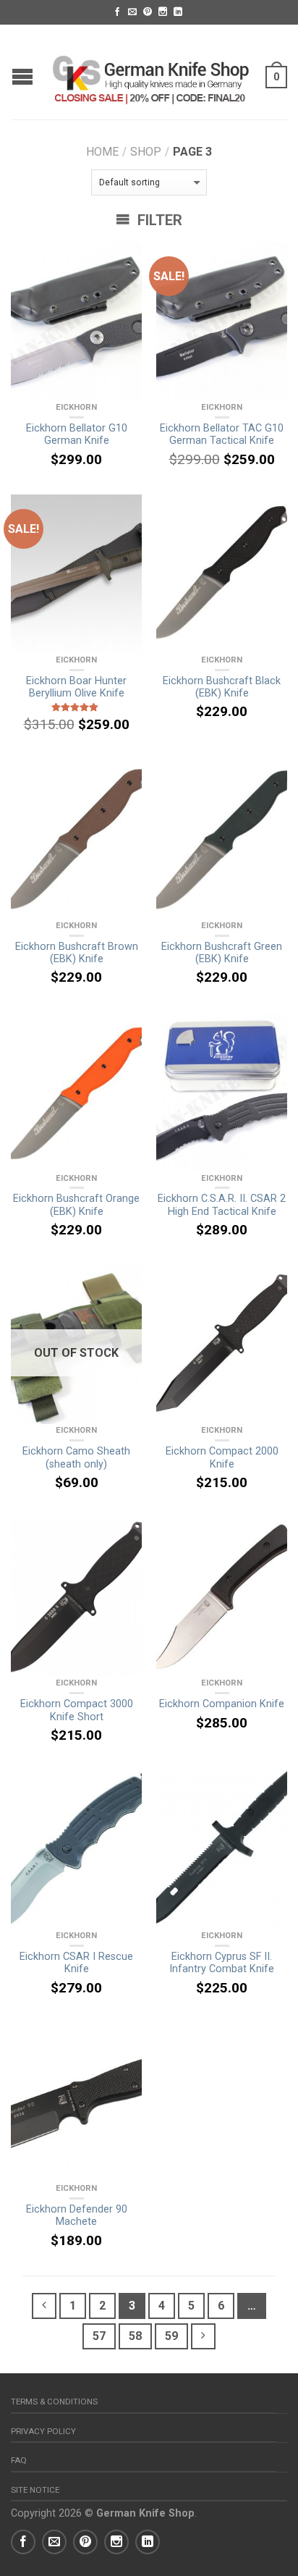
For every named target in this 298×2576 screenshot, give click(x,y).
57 (99, 2336)
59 (171, 2336)
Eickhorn (76, 407)
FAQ (19, 2460)
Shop (146, 152)
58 (135, 2336)
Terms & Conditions (54, 2402)
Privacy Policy (43, 2431)
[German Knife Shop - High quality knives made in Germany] (151, 72)
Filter (158, 220)
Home (102, 152)
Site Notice (35, 2490)
